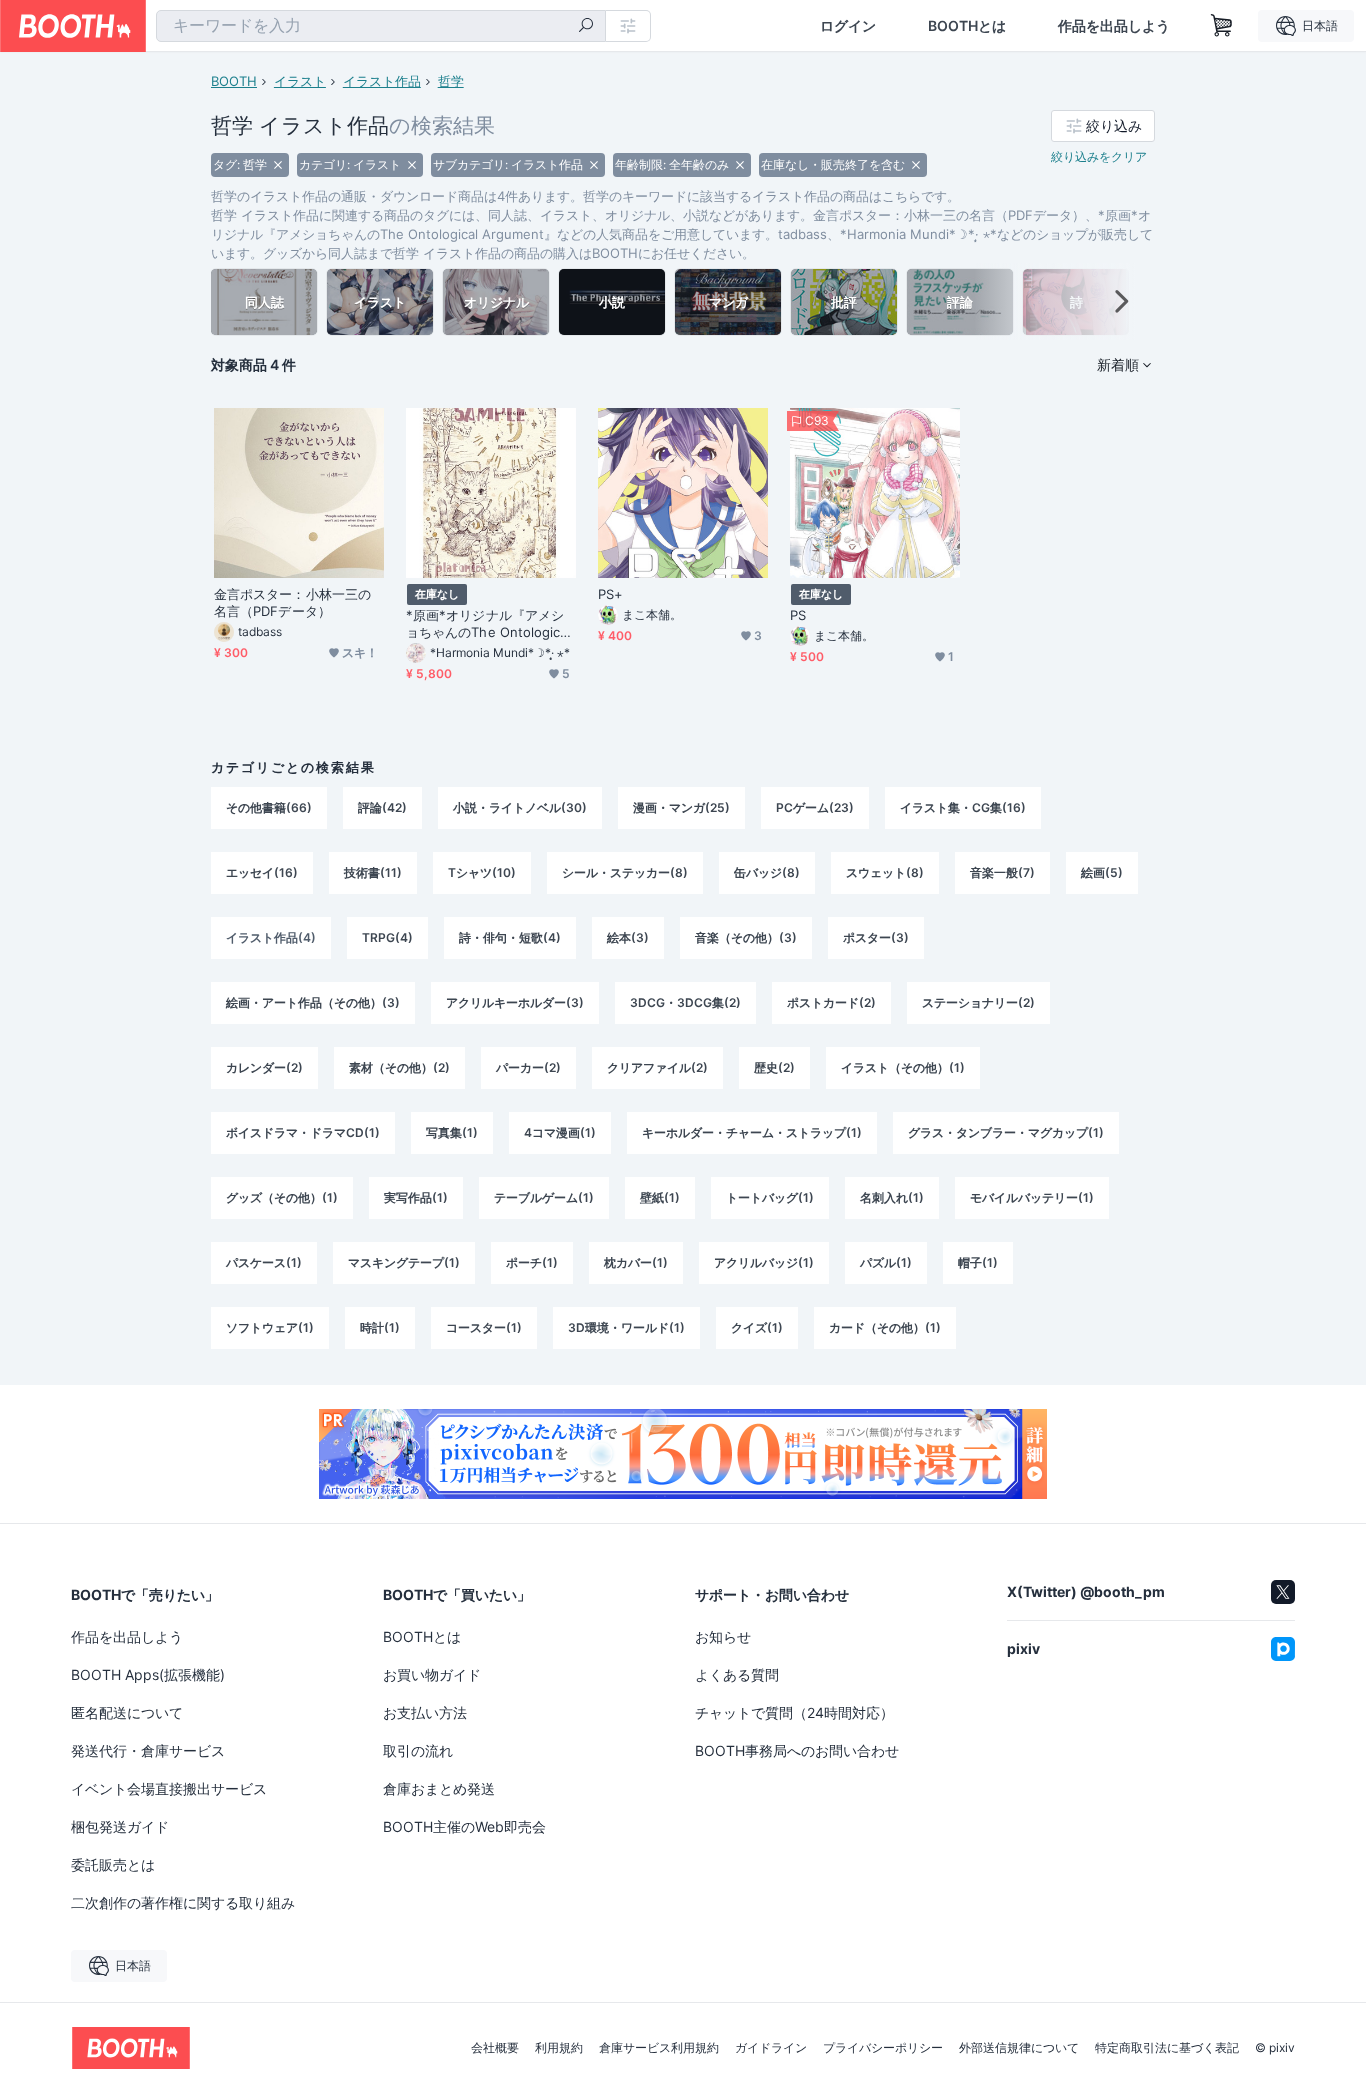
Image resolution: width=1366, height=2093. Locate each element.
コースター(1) (484, 1327)
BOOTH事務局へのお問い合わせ (797, 1750)
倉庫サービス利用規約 (659, 2048)
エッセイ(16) (262, 872)
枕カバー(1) (636, 1262)
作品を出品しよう (1114, 26)
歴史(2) (774, 1067)
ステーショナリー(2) (978, 1002)
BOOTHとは (967, 26)
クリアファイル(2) (657, 1067)
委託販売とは (113, 1864)
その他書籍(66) (269, 807)
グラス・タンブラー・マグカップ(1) (1006, 1132)
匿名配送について (127, 1712)
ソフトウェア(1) (270, 1327)
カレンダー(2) (264, 1067)
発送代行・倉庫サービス (148, 1750)
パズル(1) (886, 1262)
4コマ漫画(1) (560, 1132)
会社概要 (495, 2048)
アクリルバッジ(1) (764, 1262)
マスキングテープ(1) (404, 1262)
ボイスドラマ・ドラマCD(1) (303, 1132)
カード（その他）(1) (885, 1327)
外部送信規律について (1019, 2048)
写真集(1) (452, 1132)
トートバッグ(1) (770, 1197)
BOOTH (234, 81)
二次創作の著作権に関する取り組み (183, 1902)
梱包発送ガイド (120, 1826)
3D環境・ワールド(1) (626, 1327)
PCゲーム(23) (815, 807)
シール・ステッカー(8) (625, 872)
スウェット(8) (885, 872)
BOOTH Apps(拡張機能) (148, 1674)
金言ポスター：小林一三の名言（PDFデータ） (292, 602)
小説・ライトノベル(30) (520, 807)
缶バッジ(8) (767, 872)
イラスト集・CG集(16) (963, 807)
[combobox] (381, 26)
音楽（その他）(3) (746, 937)
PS (798, 615)
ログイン (848, 26)
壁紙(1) (660, 1197)
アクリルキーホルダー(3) (515, 1002)
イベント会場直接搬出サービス (169, 1788)
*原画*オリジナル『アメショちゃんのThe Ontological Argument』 (488, 624)
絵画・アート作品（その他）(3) (313, 1002)
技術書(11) (373, 872)
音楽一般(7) (1002, 872)
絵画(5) (1102, 872)
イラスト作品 (382, 81)
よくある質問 (737, 1674)
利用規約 (559, 2048)
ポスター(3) (876, 937)
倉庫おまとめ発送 (439, 1788)
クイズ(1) (757, 1327)
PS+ (610, 594)
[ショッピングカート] (1222, 26)
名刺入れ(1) (892, 1197)
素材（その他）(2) (399, 1067)
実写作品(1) (416, 1197)
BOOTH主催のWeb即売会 (464, 1826)
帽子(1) (978, 1262)
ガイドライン (771, 2048)
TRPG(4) (387, 937)
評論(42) (382, 807)
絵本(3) (628, 937)
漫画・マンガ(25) (681, 807)
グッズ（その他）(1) (282, 1197)
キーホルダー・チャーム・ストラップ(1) (752, 1132)
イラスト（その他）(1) (903, 1067)
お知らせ (723, 1636)
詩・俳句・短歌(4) (510, 937)
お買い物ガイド (432, 1674)
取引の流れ (418, 1750)
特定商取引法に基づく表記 (1167, 2048)
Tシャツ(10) (482, 872)
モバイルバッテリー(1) (1032, 1197)
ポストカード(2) (831, 1002)
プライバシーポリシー (883, 2048)
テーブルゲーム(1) (544, 1197)
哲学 (451, 81)
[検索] (586, 27)
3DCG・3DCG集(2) (685, 1002)
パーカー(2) (528, 1067)
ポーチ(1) (532, 1262)
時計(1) (380, 1327)
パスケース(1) (264, 1262)
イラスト (300, 81)
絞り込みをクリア (1099, 156)
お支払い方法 (425, 1712)
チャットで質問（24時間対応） (794, 1712)
